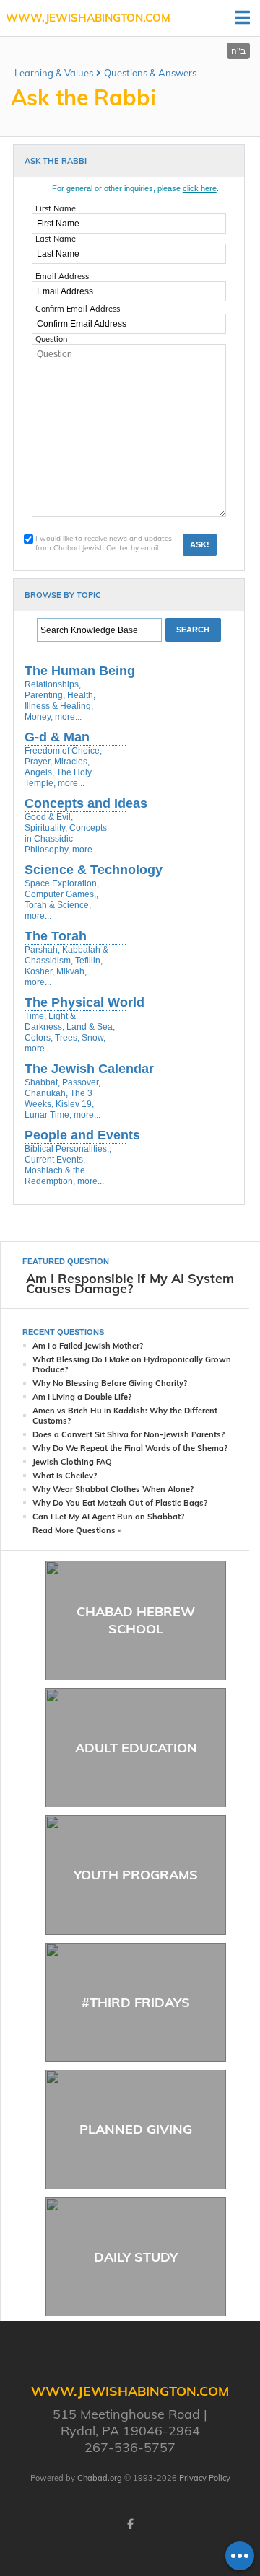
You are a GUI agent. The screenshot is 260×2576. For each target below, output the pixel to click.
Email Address (62, 276)
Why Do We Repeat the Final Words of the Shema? (130, 1448)
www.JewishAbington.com (88, 18)
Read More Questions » (77, 1530)
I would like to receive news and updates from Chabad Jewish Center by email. (104, 543)
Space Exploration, (62, 883)
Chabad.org (100, 2478)
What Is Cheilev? (65, 1476)
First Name (56, 208)
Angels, (39, 772)
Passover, (81, 1082)
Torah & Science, (58, 905)
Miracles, (72, 762)
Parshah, (42, 950)
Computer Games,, (61, 894)
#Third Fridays (136, 2002)
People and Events (82, 1135)
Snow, (94, 1038)
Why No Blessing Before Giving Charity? (110, 1383)
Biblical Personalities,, (68, 1149)
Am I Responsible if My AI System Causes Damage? (130, 1283)
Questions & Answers (150, 73)
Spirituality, (46, 828)
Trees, (67, 1038)
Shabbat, (42, 1082)
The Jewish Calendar (89, 1069)
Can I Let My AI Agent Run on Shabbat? (108, 1517)
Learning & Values (54, 73)
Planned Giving (136, 2129)
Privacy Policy (205, 2478)
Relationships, (53, 684)
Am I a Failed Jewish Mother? (88, 1346)
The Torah (56, 936)
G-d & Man (57, 737)
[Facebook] (130, 2524)
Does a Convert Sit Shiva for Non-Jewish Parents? (129, 1434)
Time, (35, 1016)
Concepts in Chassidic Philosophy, (66, 839)
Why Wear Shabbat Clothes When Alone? (113, 1489)
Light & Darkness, (50, 1022)
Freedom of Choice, (63, 751)
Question (51, 339)
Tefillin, (89, 961)
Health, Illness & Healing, (60, 701)
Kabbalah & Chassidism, (66, 955)
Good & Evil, (49, 817)
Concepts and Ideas (86, 803)
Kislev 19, (75, 1104)
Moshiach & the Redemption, (55, 1176)
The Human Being (80, 671)
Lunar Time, (48, 1115)
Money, (39, 717)
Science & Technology (94, 870)
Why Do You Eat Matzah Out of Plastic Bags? (120, 1503)
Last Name (56, 239)
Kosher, (39, 971)
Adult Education (136, 1748)
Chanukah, (46, 1093)
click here (200, 188)
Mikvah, (71, 971)
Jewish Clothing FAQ (72, 1462)
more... (68, 717)
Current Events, (55, 1160)
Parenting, (45, 695)
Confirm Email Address (78, 309)
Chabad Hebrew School (136, 1620)
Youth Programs (136, 1875)
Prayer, (38, 762)
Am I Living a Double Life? (82, 1397)
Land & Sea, (91, 1027)
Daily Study (136, 2257)
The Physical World (84, 1002)
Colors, (39, 1038)
